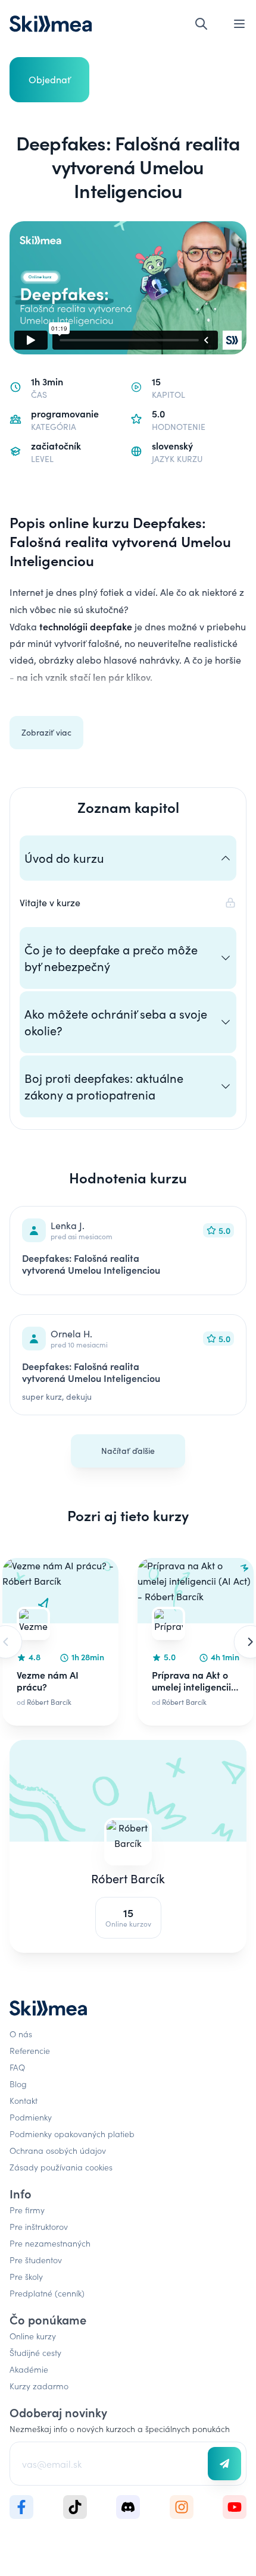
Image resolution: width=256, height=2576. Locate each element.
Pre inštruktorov (39, 2226)
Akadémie (29, 2369)
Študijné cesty (35, 2352)
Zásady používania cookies (61, 2167)
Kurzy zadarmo (39, 2386)
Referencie (30, 2050)
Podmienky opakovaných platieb (72, 2134)
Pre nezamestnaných (50, 2243)
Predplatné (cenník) (47, 2293)
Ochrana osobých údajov (58, 2150)
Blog (18, 2084)
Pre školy (26, 2276)
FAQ (17, 2067)
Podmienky (31, 2117)
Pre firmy (27, 2210)
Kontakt (24, 2100)
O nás (21, 2034)
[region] (128, 1642)
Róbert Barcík (128, 1878)
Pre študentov (36, 2260)
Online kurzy (33, 2336)
